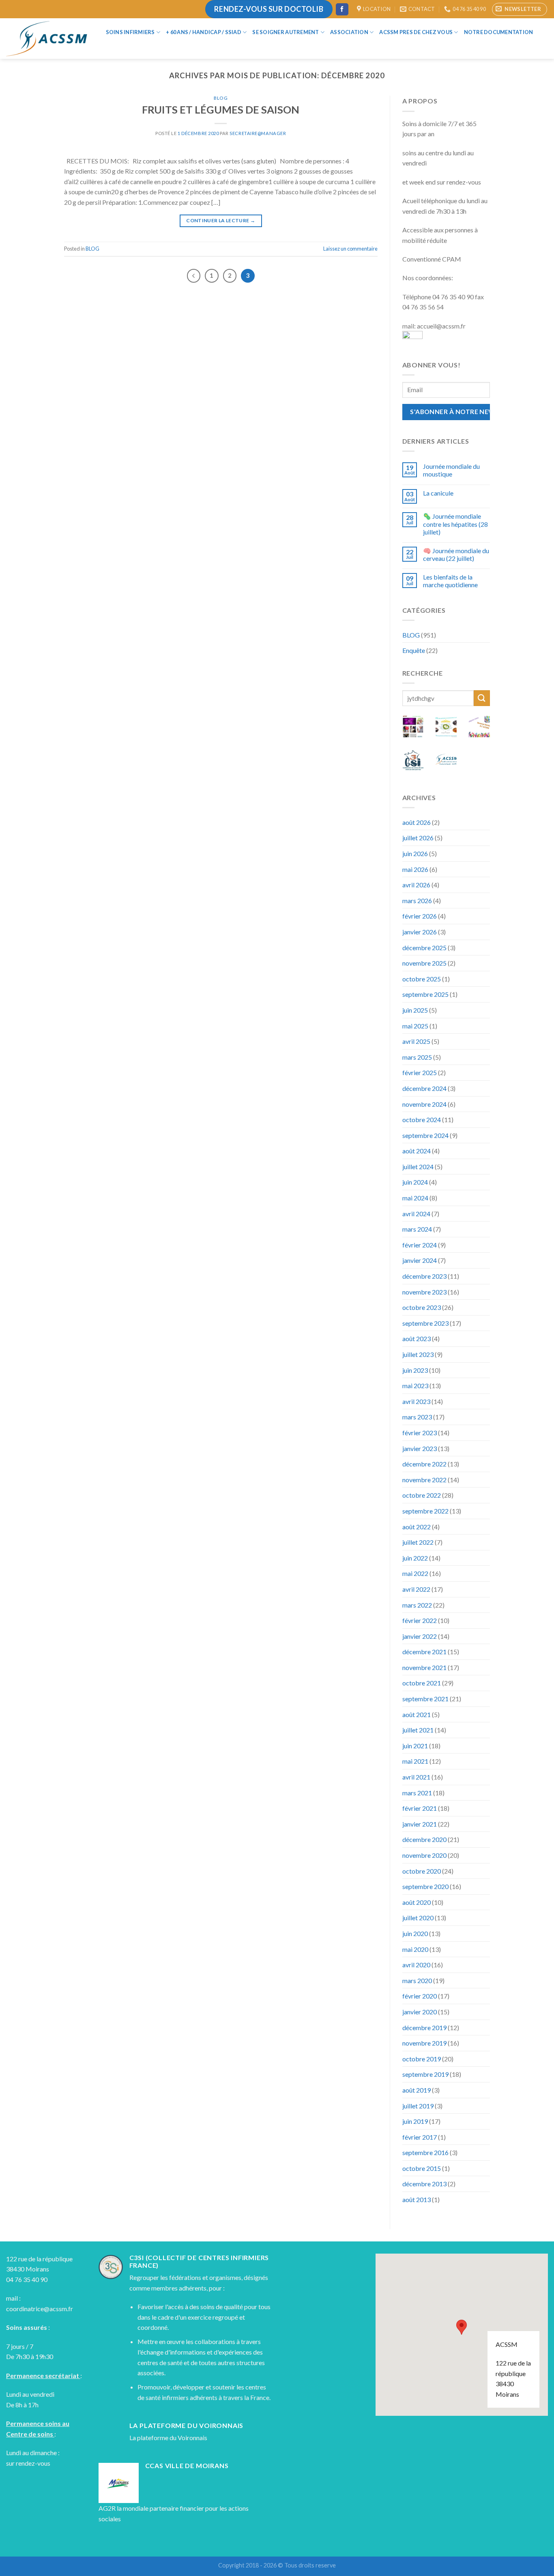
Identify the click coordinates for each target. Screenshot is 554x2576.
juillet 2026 (418, 838)
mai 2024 (415, 1198)
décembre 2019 (424, 2028)
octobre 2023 (422, 1307)
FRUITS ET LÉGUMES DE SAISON (221, 109)
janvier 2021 (420, 1824)
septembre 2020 (425, 1886)
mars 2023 (417, 1417)
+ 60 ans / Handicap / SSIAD (204, 32)
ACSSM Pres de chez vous (416, 32)
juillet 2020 (418, 1918)
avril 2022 (416, 1589)
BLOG (221, 98)
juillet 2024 (418, 1167)
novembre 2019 (424, 2043)
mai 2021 (415, 1761)
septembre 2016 (425, 2152)
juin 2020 (415, 1933)
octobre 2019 (422, 2059)
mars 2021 (417, 1793)
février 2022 (420, 1620)
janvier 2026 (420, 932)
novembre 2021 (424, 1667)
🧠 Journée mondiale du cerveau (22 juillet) (456, 554)
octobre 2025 (422, 979)
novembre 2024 (424, 1104)
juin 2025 (415, 1010)
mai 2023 (415, 1386)
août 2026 (417, 822)
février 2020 (420, 1996)
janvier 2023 (420, 1448)
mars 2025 (417, 1057)
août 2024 (417, 1151)
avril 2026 (416, 885)
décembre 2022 (424, 1464)
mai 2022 (415, 1573)
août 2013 (417, 2199)
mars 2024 (417, 1229)
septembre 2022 (425, 1511)
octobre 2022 (422, 1495)
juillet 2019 (418, 2106)
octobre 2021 (422, 1683)
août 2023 (417, 1338)
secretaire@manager (258, 133)
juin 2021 (415, 1746)
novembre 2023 (424, 1292)
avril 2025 (416, 1041)
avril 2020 (416, 1965)
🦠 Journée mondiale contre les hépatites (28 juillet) (455, 524)
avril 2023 (416, 1401)
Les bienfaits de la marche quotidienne (450, 581)
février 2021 (420, 1808)
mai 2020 (415, 1949)
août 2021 (417, 1714)
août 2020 (417, 1902)
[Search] (110, 47)
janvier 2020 (420, 2012)
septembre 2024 (425, 1135)
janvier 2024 (420, 1260)
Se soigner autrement (286, 32)
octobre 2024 (422, 1119)
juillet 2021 (418, 1730)
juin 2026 (415, 853)
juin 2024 (415, 1182)
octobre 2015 (422, 2168)
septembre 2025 (425, 994)
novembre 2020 (424, 1855)
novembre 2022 (424, 1480)
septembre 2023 (425, 1323)
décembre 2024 (424, 1088)
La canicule (438, 493)
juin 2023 (415, 1370)
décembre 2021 (424, 1652)
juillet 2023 (418, 1354)
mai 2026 (415, 869)
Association (349, 32)
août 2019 (417, 2090)
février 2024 (420, 1245)
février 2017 (420, 2137)
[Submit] (482, 698)
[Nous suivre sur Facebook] (342, 9)
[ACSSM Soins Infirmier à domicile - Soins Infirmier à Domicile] (47, 39)
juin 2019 (415, 2121)
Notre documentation (499, 32)
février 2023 (420, 1433)
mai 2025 (415, 1026)
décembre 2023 (424, 1276)
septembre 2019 (425, 2074)
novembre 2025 (424, 963)
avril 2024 (416, 1214)
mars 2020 (417, 1980)
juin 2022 (415, 1558)
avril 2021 (416, 1777)
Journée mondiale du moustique (451, 470)
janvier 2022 (420, 1636)
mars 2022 (417, 1605)
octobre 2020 (422, 1871)
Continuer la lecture (221, 220)
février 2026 (420, 916)
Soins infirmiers (130, 32)
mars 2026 (417, 901)
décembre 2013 (424, 2184)
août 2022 (417, 1527)
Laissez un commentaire (350, 249)
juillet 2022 (418, 1542)
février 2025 (420, 1072)
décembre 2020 (424, 1839)
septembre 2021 (425, 1699)
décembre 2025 (424, 948)
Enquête (414, 650)
